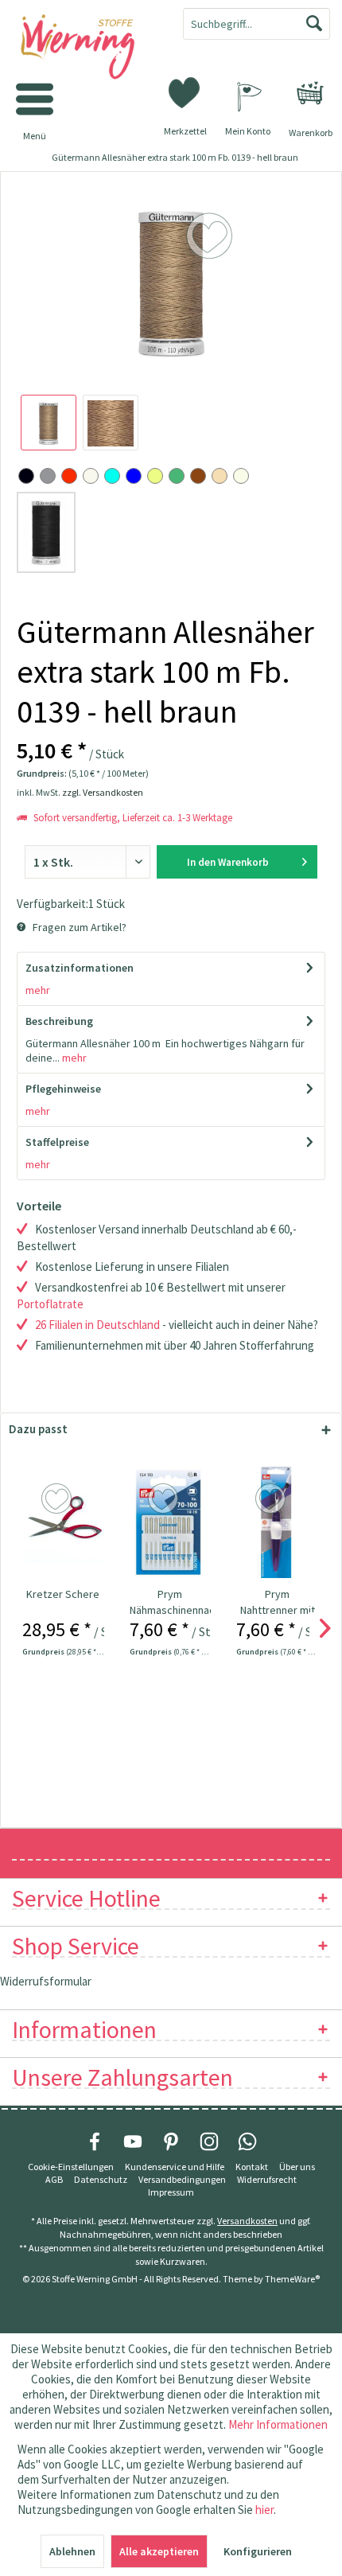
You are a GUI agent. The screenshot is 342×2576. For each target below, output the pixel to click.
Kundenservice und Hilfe (175, 2167)
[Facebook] (95, 2141)
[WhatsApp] (247, 2141)
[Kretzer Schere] (63, 1522)
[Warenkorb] (310, 93)
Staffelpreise (57, 1142)
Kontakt (252, 2167)
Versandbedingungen (182, 2179)
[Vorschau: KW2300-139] (49, 423)
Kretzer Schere (63, 1594)
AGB (54, 2179)
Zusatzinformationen (80, 968)
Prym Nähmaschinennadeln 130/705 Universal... (171, 1602)
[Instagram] (209, 2141)
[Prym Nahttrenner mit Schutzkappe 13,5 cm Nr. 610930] (277, 1522)
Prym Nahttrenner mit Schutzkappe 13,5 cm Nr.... (278, 1602)
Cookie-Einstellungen (71, 2167)
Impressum (171, 2192)
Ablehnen (72, 2551)
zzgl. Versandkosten (103, 792)
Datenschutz (101, 2179)
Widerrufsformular (46, 1981)
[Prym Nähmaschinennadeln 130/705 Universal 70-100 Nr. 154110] (171, 1522)
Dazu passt (38, 1429)
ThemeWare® (292, 2279)
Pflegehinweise (63, 1089)
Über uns (297, 2167)
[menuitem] (310, 93)
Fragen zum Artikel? (78, 927)
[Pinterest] (171, 2141)
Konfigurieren (258, 2551)
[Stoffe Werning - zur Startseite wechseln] (85, 48)
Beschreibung (59, 1021)
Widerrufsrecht (267, 2179)
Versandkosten (247, 2221)
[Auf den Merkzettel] (58, 1499)
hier (264, 2510)
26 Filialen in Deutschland (97, 1325)
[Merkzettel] (185, 92)
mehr (38, 990)
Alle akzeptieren (159, 2551)
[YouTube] (133, 2141)
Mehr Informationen (278, 2424)
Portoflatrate (50, 1304)
